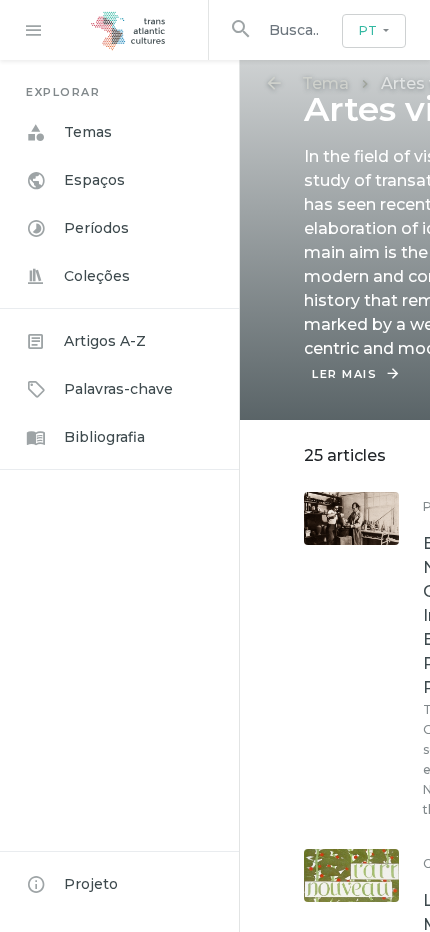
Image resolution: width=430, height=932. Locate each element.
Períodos (96, 228)
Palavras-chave (118, 389)
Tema (325, 83)
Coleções (97, 276)
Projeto (91, 884)
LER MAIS (344, 374)
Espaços (94, 180)
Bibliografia (104, 437)
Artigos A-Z (105, 341)
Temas (88, 132)
